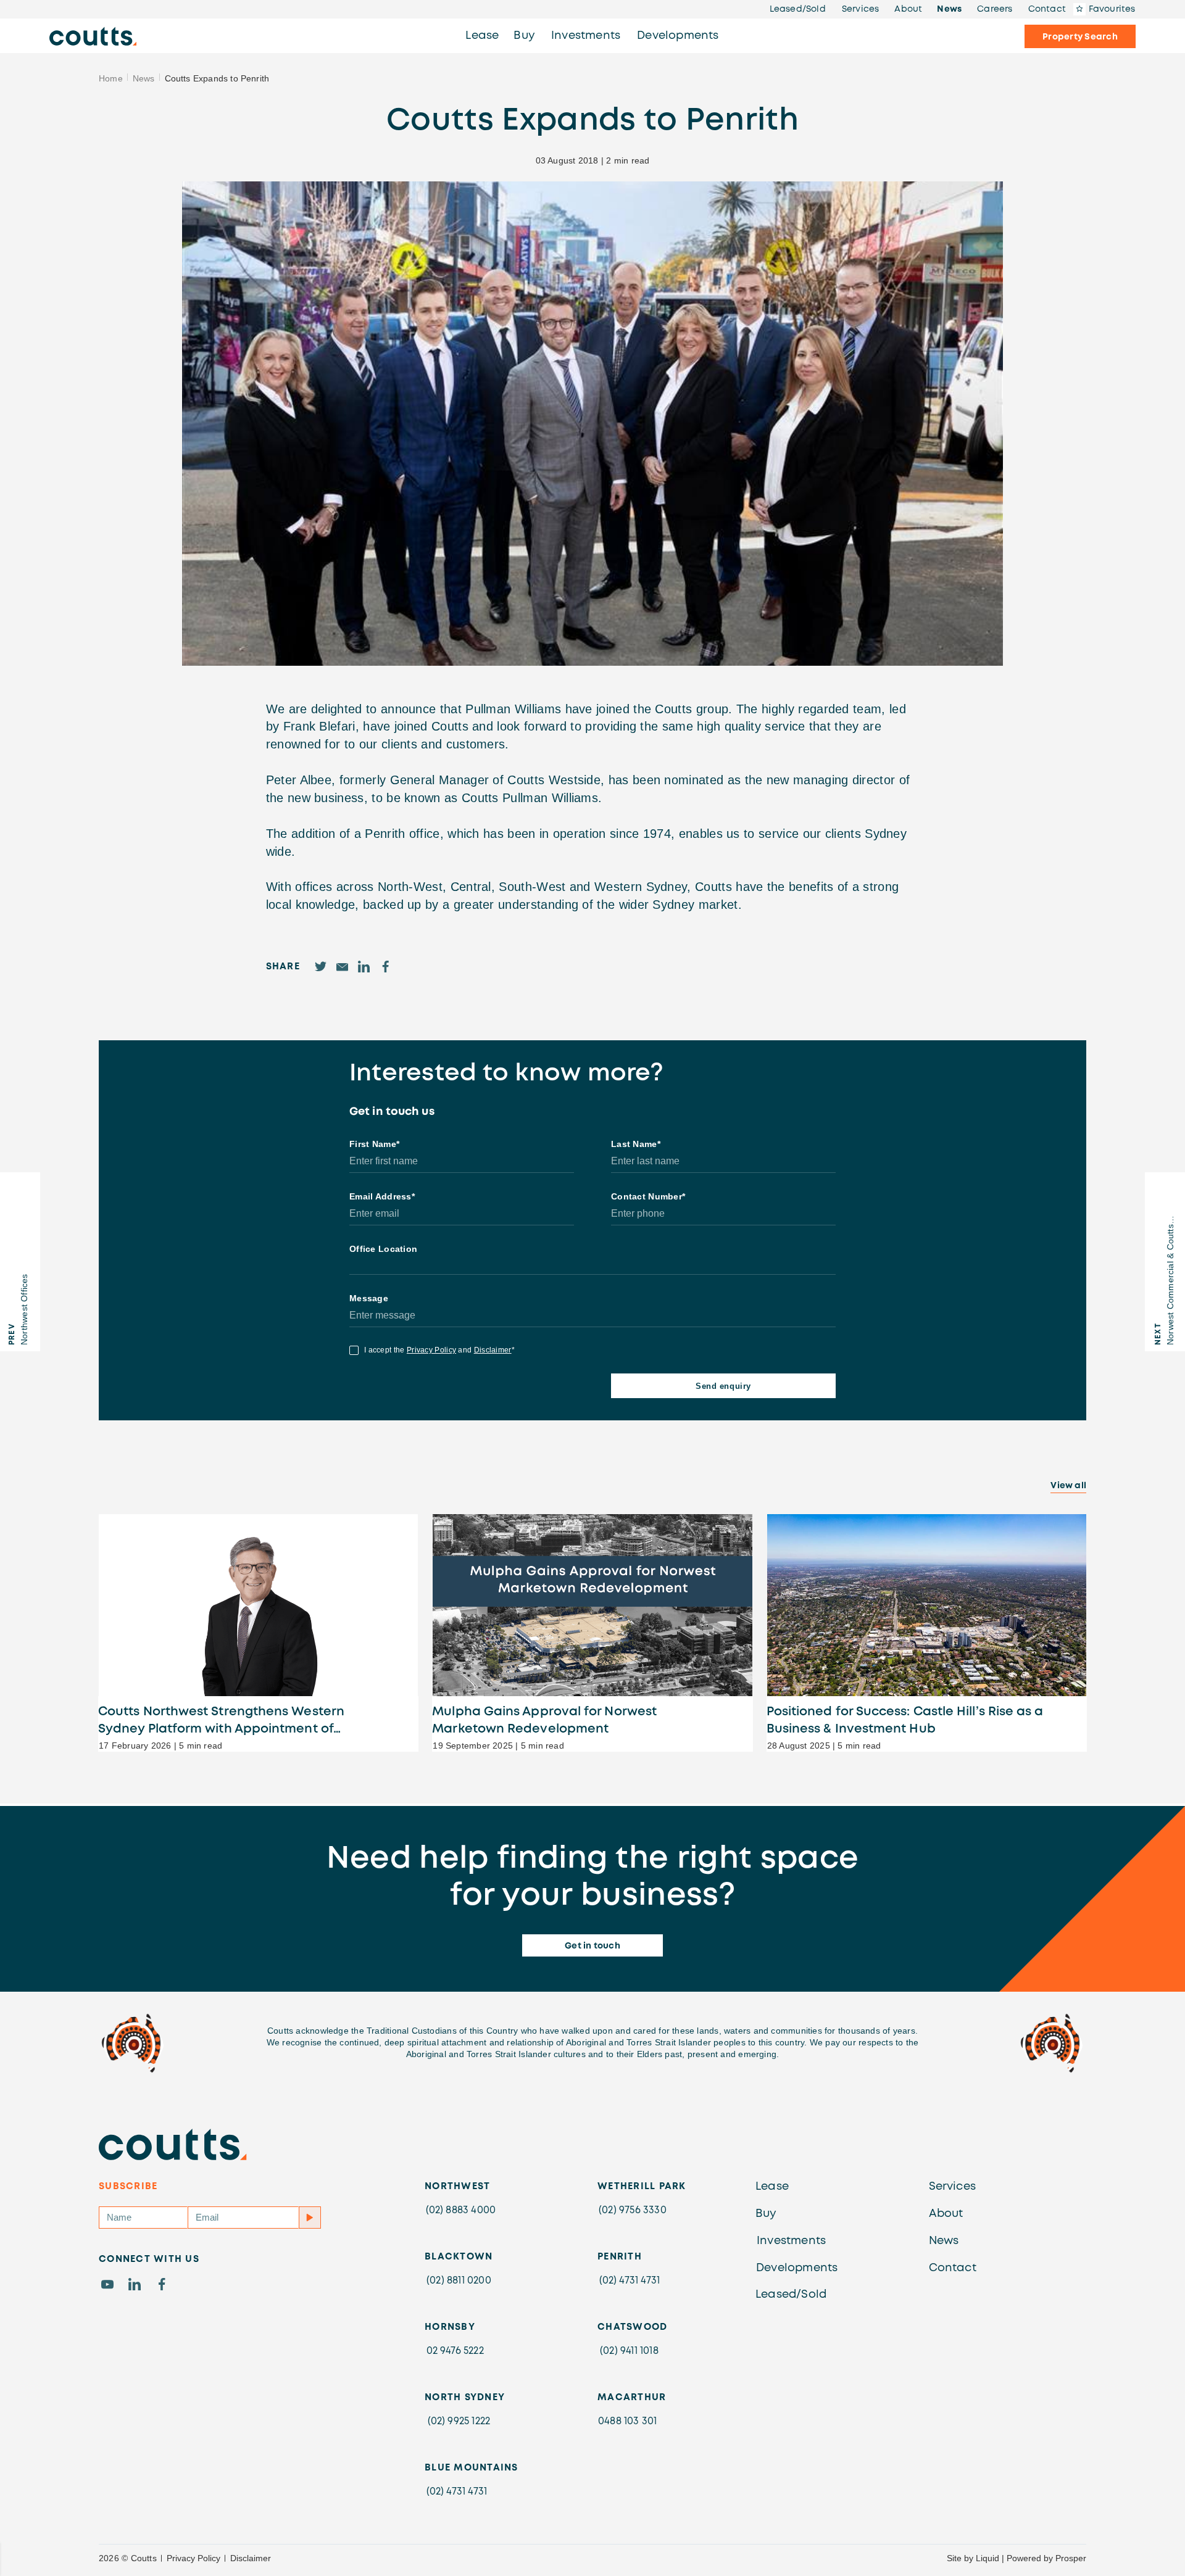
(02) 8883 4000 (461, 2210)
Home (111, 78)
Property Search (1080, 37)
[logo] (93, 36)
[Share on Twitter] (321, 967)
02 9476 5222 (455, 2351)
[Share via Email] (342, 967)
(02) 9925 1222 (459, 2421)
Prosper (1071, 2558)
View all (1068, 1486)
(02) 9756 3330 (633, 2210)
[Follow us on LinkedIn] (135, 2284)
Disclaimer (251, 2558)
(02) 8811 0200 (459, 2281)
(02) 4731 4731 (630, 2281)
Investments (586, 36)
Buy (524, 36)
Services (953, 2187)
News (144, 78)
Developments (678, 36)
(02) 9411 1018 (629, 2351)
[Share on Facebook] (385, 967)
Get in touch (592, 1946)
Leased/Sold (791, 2295)
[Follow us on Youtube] (107, 2284)
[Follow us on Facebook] (162, 2284)
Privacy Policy (193, 2558)
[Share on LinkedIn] (364, 967)
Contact (953, 2268)
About (946, 2214)
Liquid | (990, 2558)
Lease (482, 36)
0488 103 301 (627, 2421)
